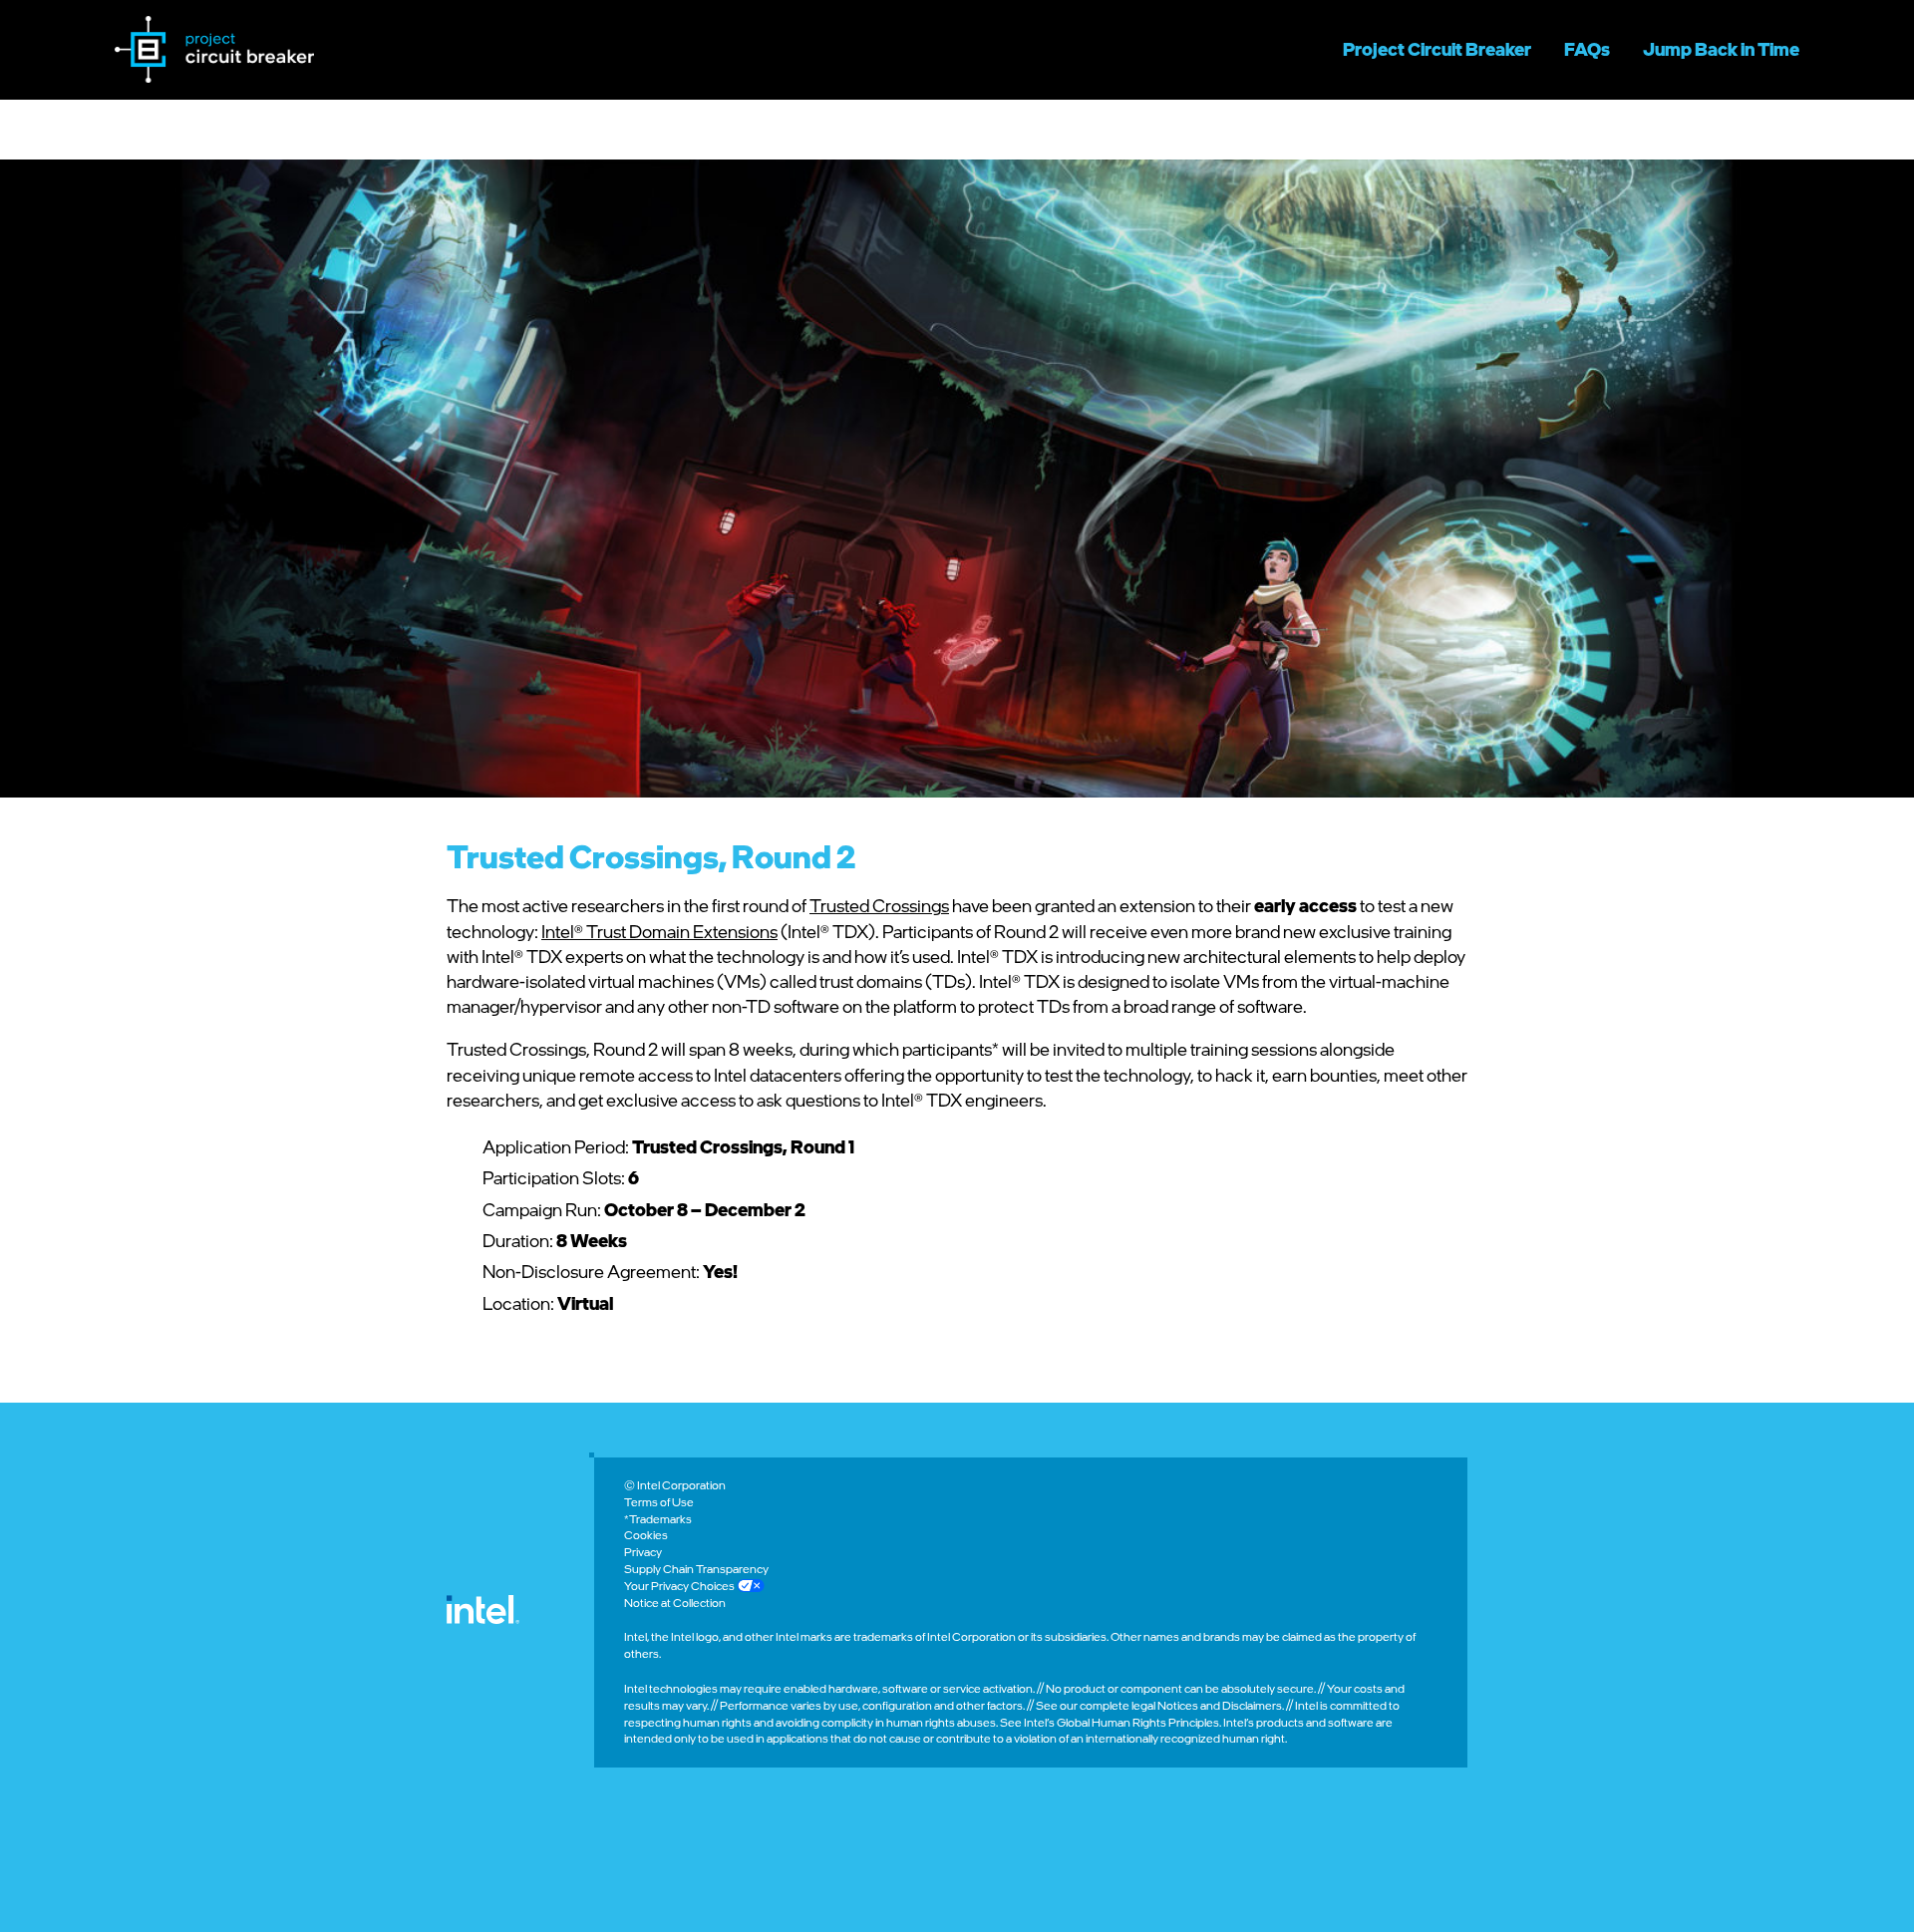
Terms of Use (659, 1502)
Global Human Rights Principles (1138, 1722)
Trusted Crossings (879, 905)
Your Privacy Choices (680, 1586)
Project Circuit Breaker (1437, 49)
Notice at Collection (675, 1603)
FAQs (1587, 49)
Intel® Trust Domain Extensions (659, 931)
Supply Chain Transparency (696, 1569)
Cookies (646, 1535)
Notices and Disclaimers (1220, 1705)
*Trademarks (658, 1519)
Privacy (643, 1552)
